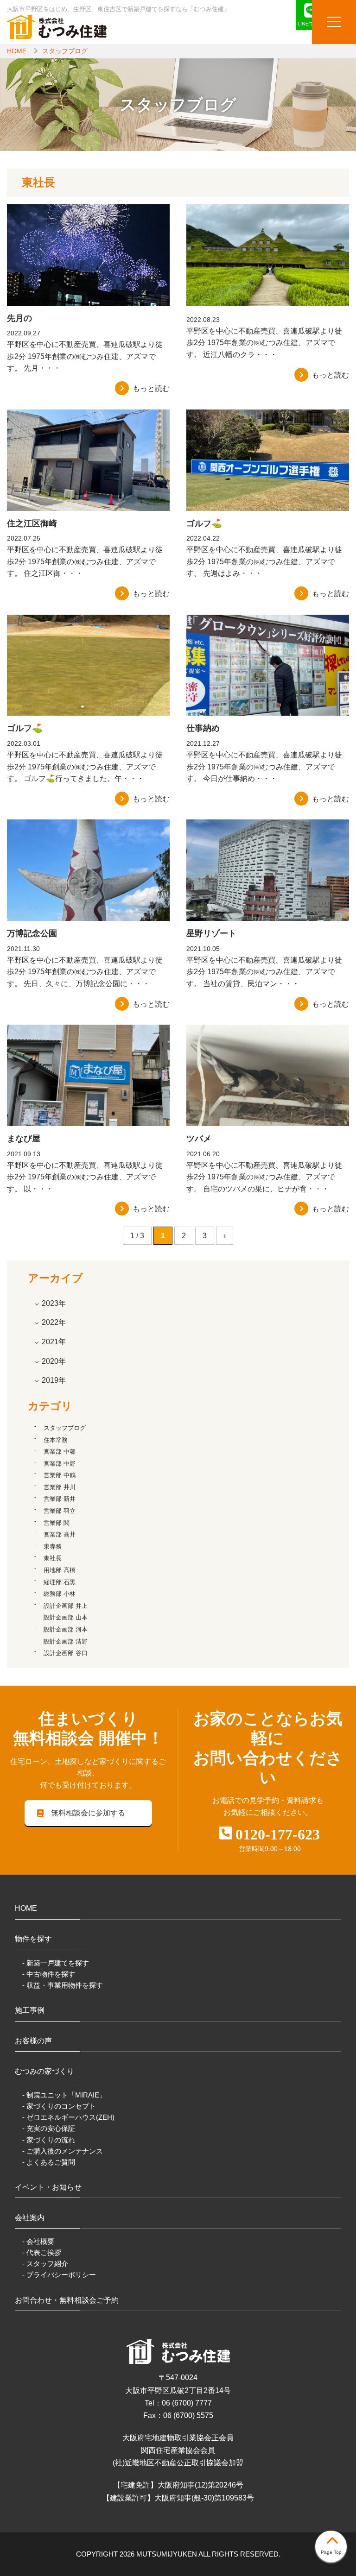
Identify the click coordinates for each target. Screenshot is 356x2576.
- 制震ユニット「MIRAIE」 (64, 2095)
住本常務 (56, 1440)
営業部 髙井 (60, 1534)
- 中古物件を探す (49, 1974)
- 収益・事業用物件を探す (63, 1985)
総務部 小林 (60, 1594)
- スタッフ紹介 (45, 2264)
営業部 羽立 (60, 1511)
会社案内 (30, 2218)
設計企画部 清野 (66, 1641)
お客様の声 (33, 2041)
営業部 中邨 (60, 1452)
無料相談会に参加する (88, 1813)
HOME (17, 51)
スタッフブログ (65, 51)
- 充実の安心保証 (49, 2128)
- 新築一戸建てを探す (56, 1963)
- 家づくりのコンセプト (59, 2106)
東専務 (53, 1546)
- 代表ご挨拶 (42, 2252)
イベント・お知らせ (48, 2187)
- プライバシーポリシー (59, 2275)
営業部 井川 (60, 1487)
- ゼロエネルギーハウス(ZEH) (68, 2117)
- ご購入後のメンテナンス (63, 2151)
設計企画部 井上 (66, 1606)
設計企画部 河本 (66, 1629)
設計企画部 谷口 (66, 1653)
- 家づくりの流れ (49, 2140)
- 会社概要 (38, 2241)
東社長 (53, 1558)
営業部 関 (57, 1523)
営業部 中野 (60, 1464)
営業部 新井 (60, 1499)
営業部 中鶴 (60, 1475)
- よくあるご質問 (49, 2162)
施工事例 (30, 2010)
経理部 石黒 (60, 1582)
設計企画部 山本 (66, 1617)
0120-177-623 (278, 1834)
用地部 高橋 (60, 1570)
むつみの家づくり (44, 2071)
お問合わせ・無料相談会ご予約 (67, 2300)
